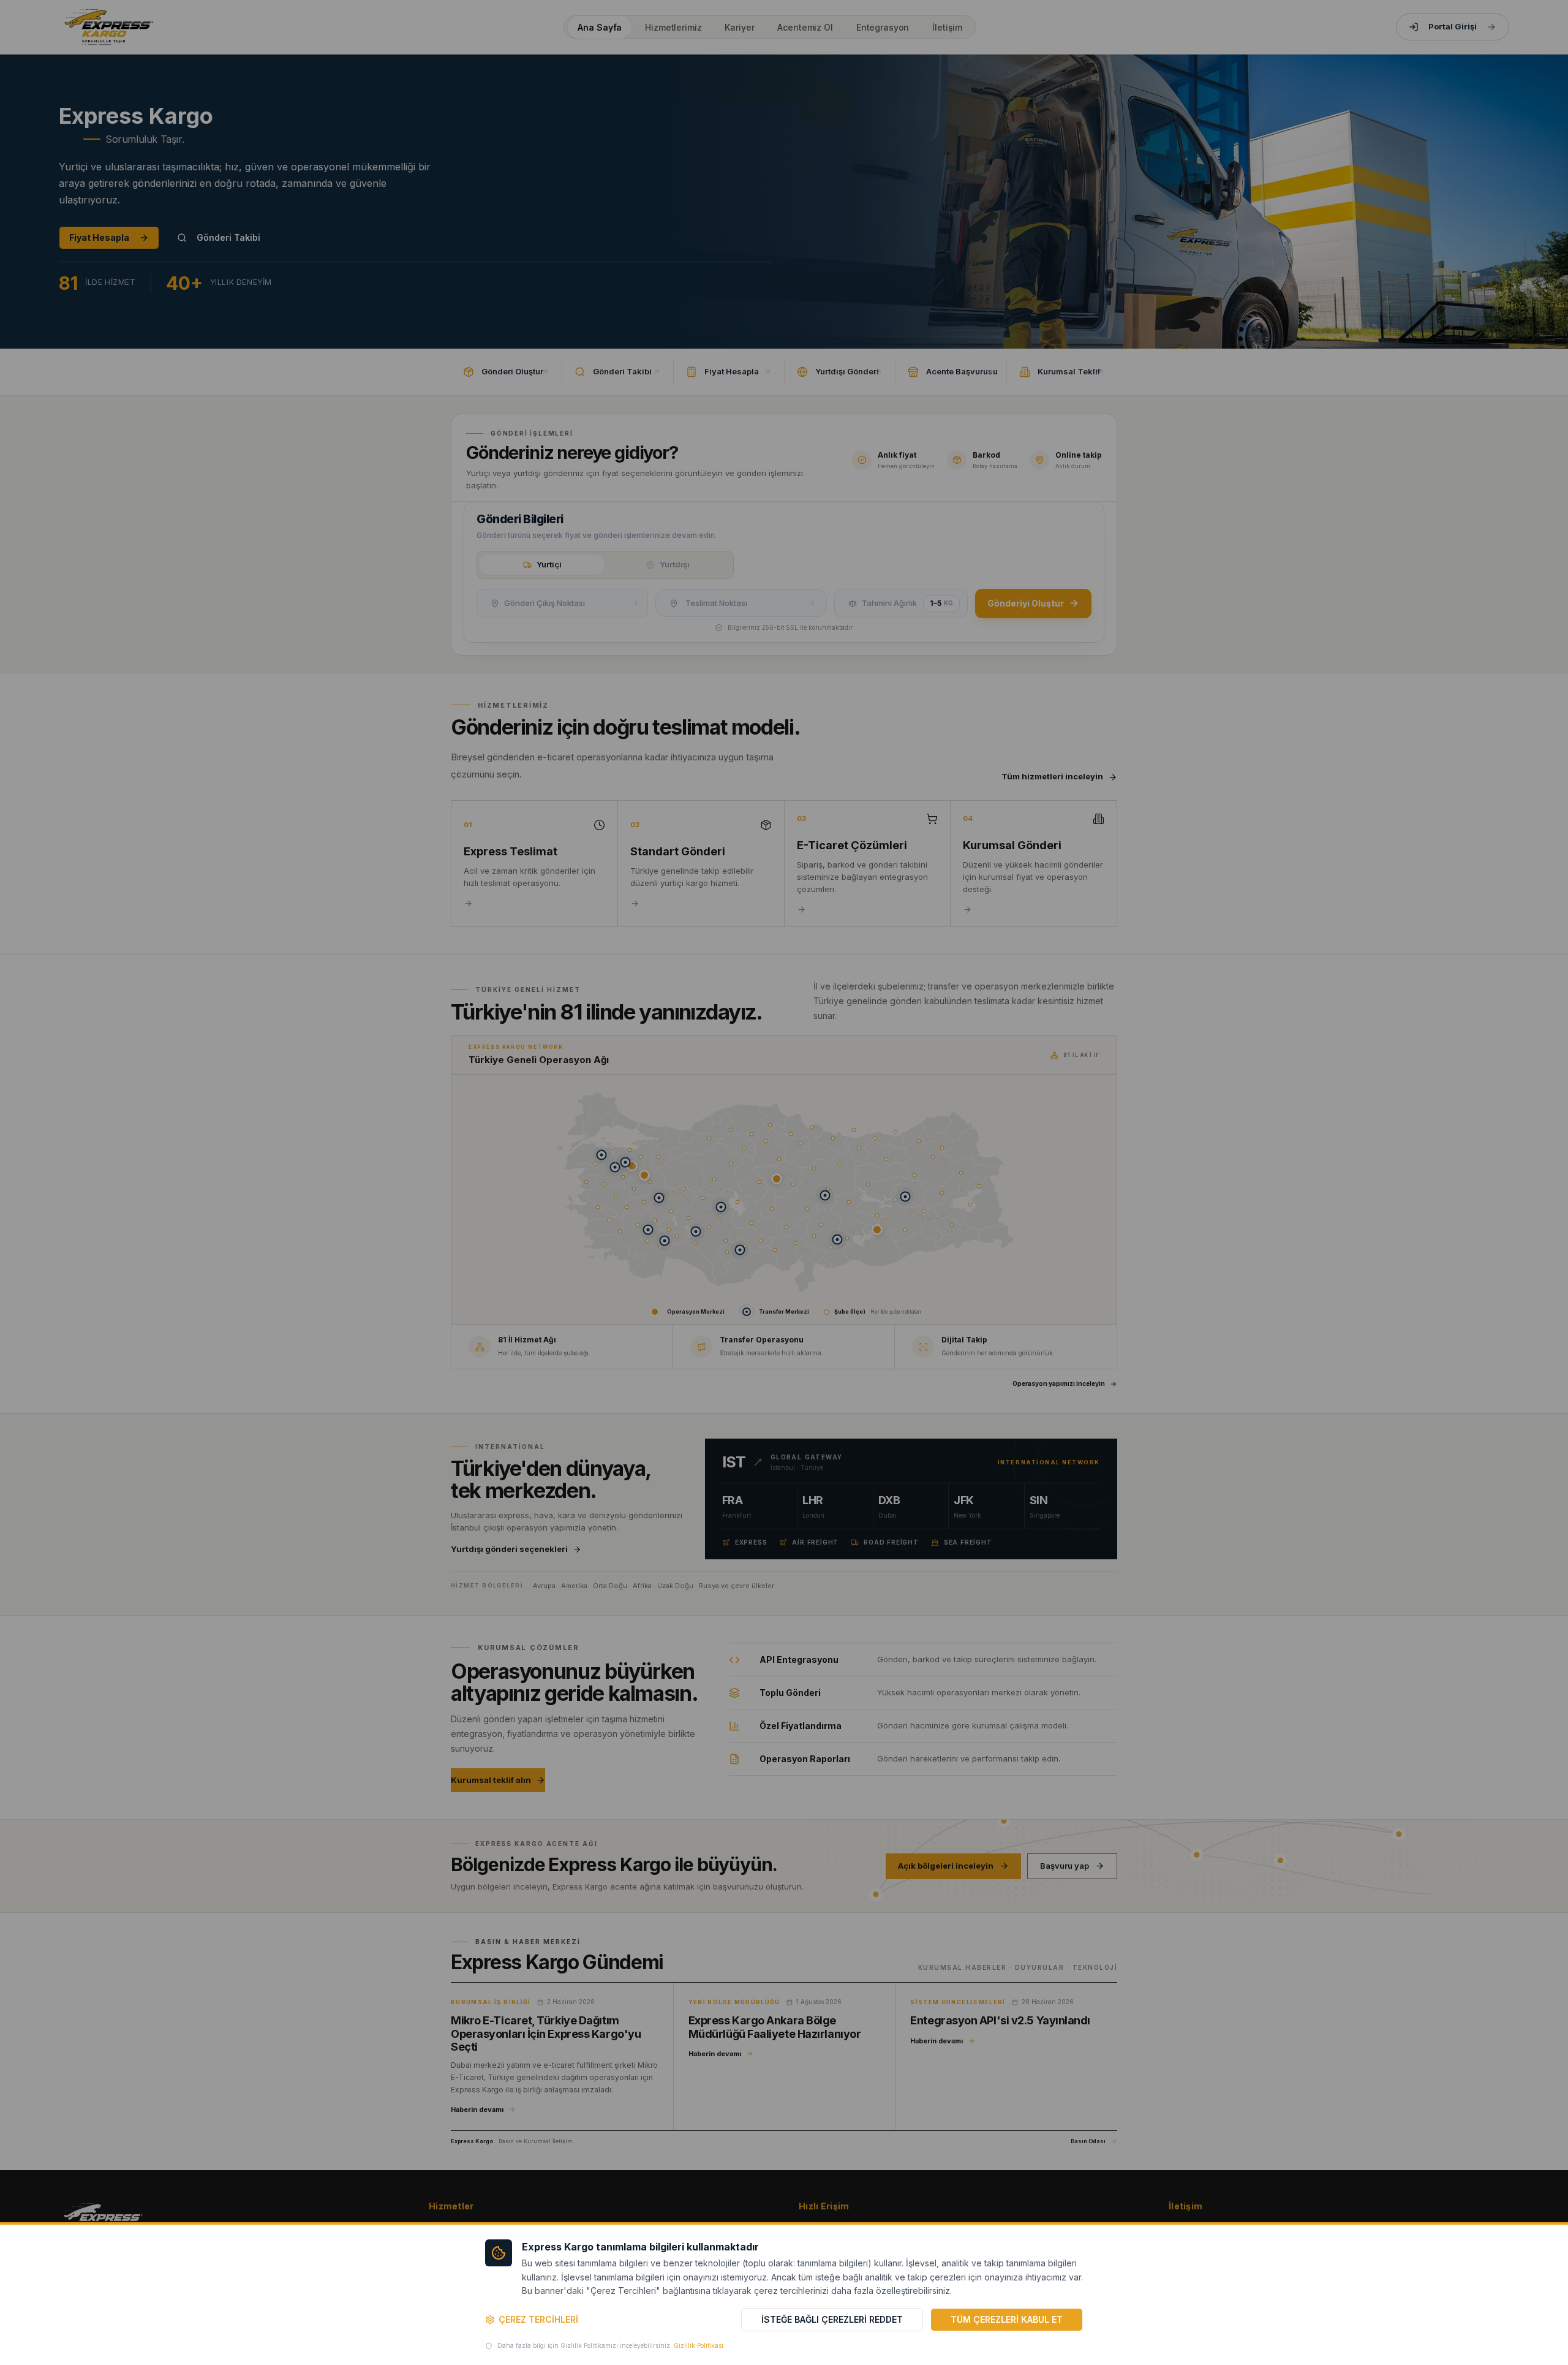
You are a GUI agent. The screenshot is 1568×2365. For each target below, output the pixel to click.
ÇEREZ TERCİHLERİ (538, 2319)
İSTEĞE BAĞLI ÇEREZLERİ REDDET (832, 2319)
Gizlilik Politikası (699, 2345)
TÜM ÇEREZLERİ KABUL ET (1007, 2319)
